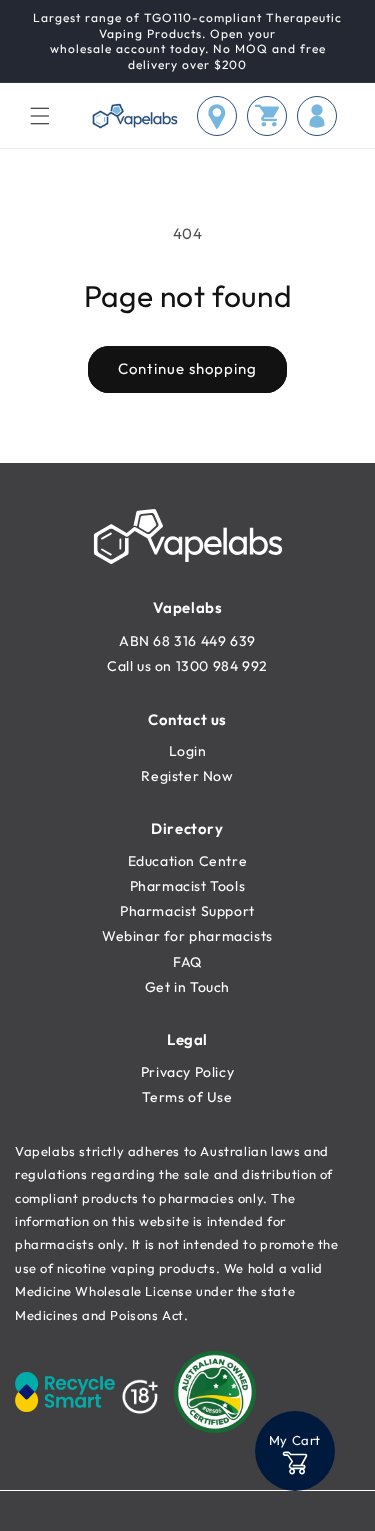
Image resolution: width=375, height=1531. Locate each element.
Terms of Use (187, 1097)
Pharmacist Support (187, 911)
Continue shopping (187, 368)
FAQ (187, 962)
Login (188, 751)
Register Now (187, 776)
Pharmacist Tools (188, 886)
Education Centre (188, 861)
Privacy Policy (187, 1072)
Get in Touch (187, 987)
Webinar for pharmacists (187, 936)
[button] (40, 116)
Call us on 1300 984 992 (187, 666)
